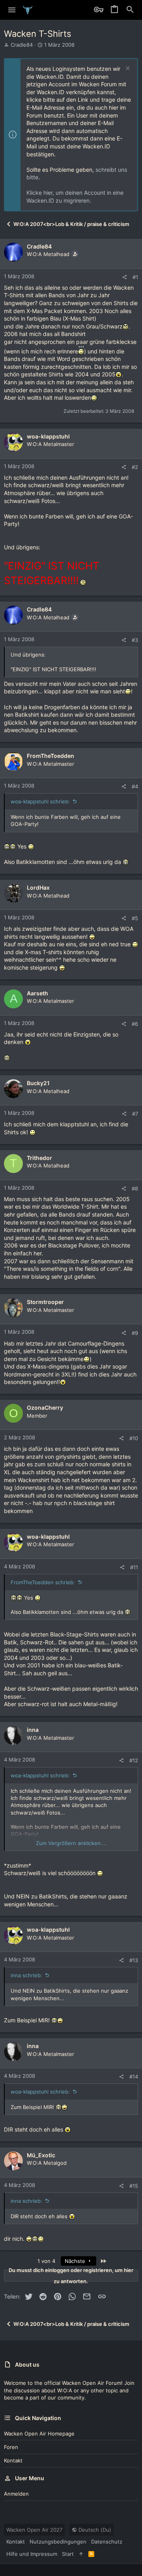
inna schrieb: (26, 1975)
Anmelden (16, 2494)
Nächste (76, 2261)
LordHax (38, 887)
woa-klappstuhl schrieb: (40, 801)
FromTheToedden (50, 756)
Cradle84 (22, 45)
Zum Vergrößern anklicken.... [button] (71, 1843)
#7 (135, 1114)
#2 (135, 467)
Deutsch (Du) (94, 2530)
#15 (134, 2186)
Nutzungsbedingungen (58, 2542)
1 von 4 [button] (46, 2261)
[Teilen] (124, 277)
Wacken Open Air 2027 (34, 2530)
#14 (134, 2077)
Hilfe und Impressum (32, 2554)
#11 (134, 1567)
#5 (135, 918)
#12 (134, 1760)
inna (33, 1730)
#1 (135, 277)
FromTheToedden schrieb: (43, 1582)
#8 (135, 1188)
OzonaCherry (45, 1408)
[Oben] (81, 2554)
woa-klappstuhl (48, 436)
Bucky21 (38, 1083)
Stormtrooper (45, 1302)
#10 (134, 1438)
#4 (135, 786)
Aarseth (37, 993)
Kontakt (13, 2460)
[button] (12, 10)
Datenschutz (107, 2542)
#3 (135, 640)
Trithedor (39, 1158)
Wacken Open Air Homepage (39, 2434)
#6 (135, 1024)
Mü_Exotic (41, 2155)
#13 (134, 1960)
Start (68, 2554)
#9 (135, 1333)
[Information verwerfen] (127, 69)
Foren (11, 2447)
